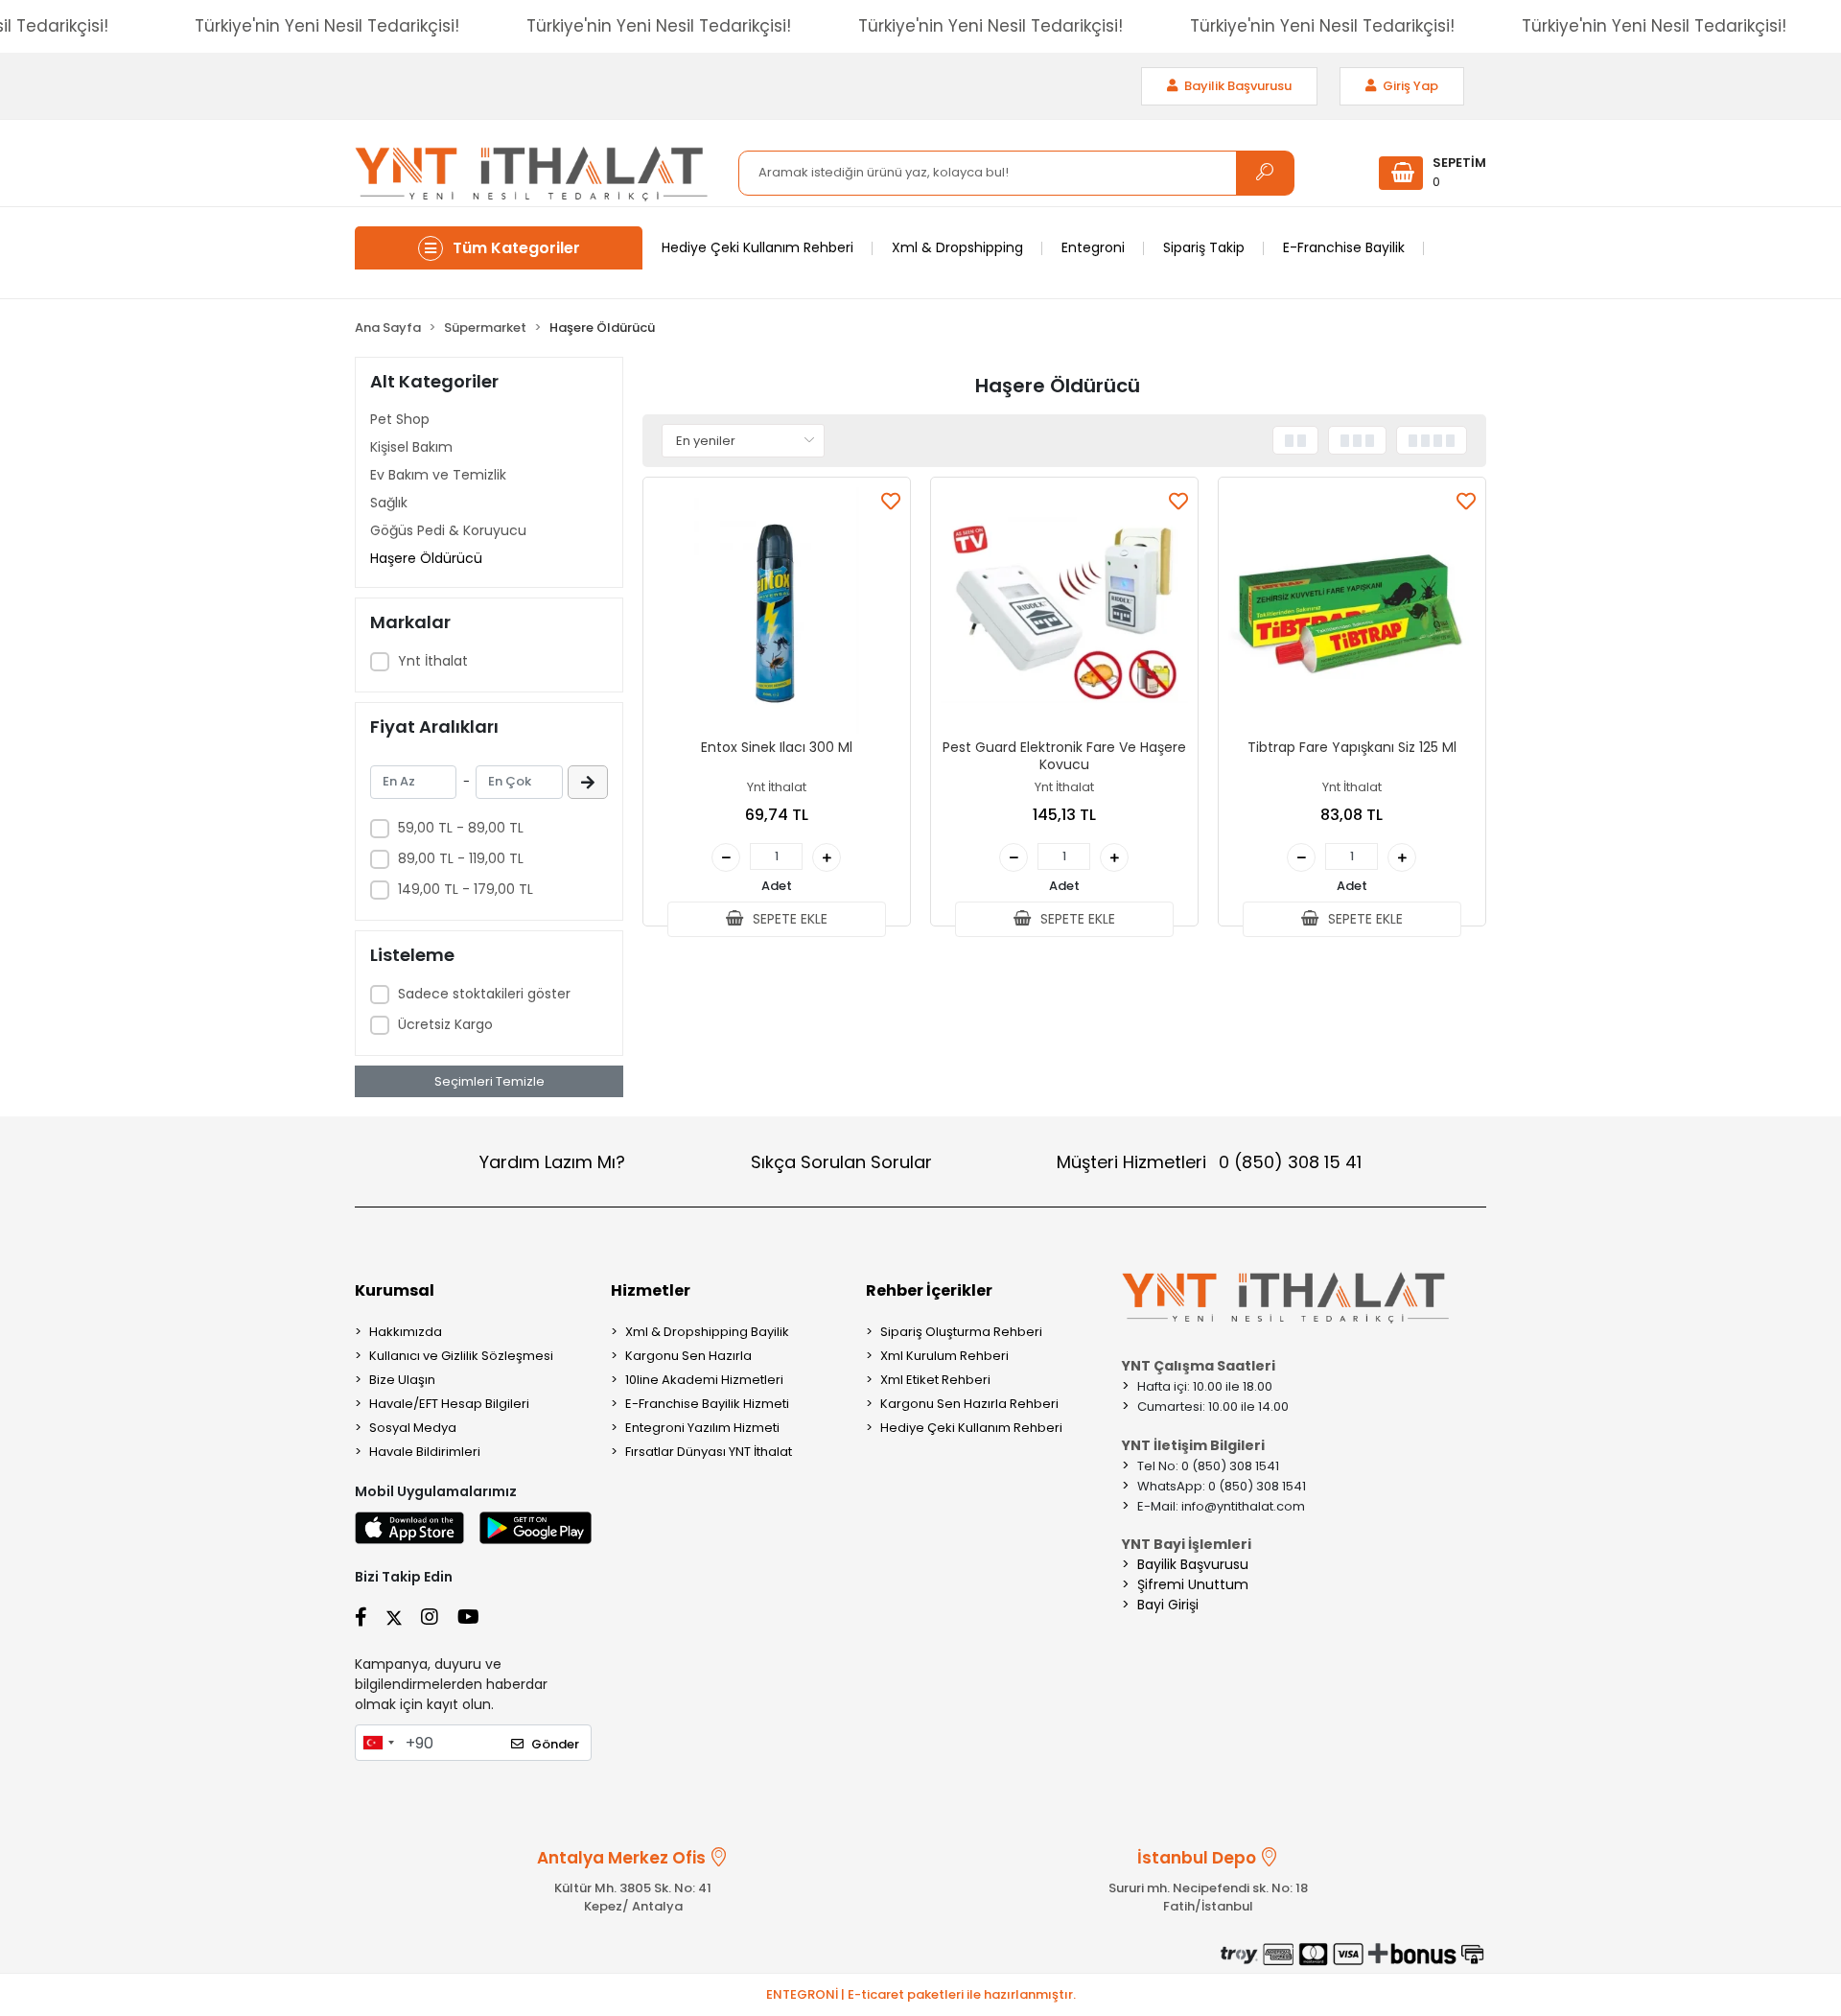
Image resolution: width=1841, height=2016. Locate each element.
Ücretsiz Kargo (445, 1024)
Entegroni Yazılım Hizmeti (702, 1428)
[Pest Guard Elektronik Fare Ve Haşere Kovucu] (1064, 611)
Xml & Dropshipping (957, 247)
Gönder (555, 1744)
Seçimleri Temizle (489, 1081)
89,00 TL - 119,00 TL (461, 858)
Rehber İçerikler (929, 1290)
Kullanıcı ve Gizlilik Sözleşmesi (461, 1356)
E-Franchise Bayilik (1344, 247)
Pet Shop (400, 419)
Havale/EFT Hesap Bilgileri (449, 1404)
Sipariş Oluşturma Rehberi (961, 1332)
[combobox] (378, 1743)
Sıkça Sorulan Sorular (841, 1162)
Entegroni (1093, 247)
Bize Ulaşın (402, 1380)
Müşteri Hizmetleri (1209, 1162)
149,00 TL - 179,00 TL (466, 889)
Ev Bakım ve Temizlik (438, 475)
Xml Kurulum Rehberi (944, 1356)
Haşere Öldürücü (426, 558)
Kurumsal (395, 1290)
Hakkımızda (406, 1332)
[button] (1433, 173)
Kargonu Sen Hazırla (688, 1356)
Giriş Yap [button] (1409, 86)
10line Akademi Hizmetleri (704, 1380)
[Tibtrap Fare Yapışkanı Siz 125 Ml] (1352, 611)
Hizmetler (651, 1290)
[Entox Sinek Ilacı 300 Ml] (777, 611)
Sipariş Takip (1204, 247)
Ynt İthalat (433, 661)
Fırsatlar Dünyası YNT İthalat (709, 1452)
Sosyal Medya (413, 1428)
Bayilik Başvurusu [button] (1236, 86)
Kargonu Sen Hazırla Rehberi (969, 1404)
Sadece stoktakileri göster (484, 994)
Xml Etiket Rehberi (935, 1380)
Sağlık (389, 503)
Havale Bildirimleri (425, 1452)
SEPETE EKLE (788, 919)
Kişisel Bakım (411, 447)
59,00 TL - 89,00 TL (461, 828)
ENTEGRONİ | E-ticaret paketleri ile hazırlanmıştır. (921, 1994)
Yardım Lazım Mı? (552, 1162)
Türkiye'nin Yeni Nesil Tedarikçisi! (327, 26)
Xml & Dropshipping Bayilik (707, 1332)
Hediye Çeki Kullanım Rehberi (757, 247)
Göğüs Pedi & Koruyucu (448, 530)
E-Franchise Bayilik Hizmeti (707, 1404)
